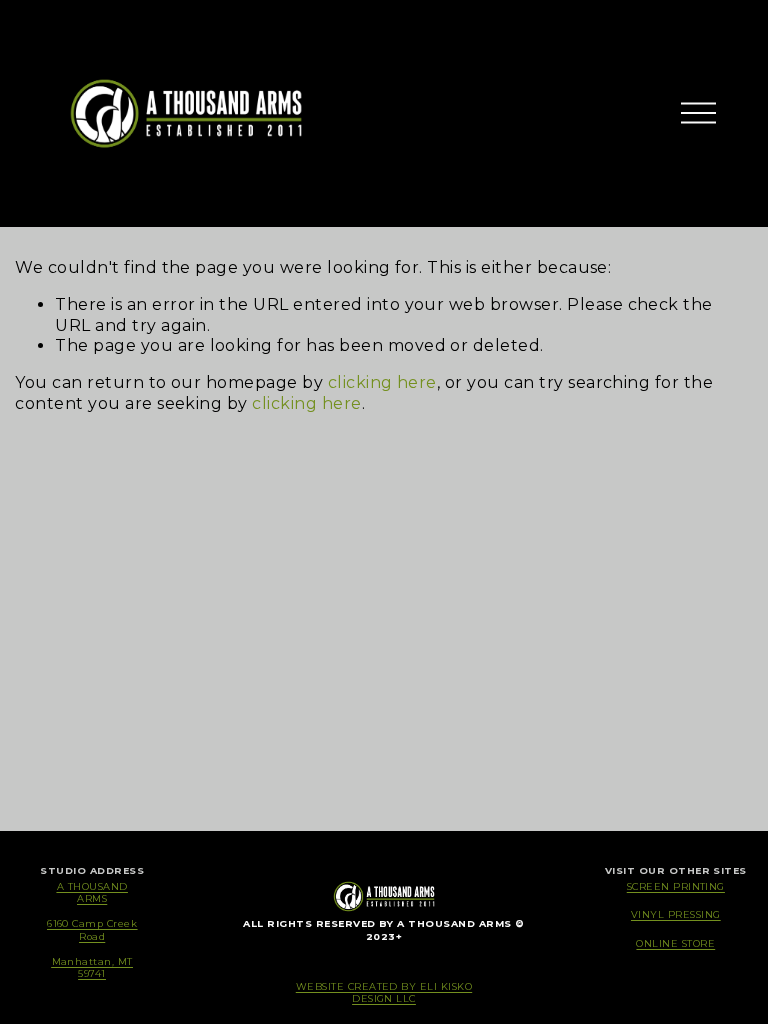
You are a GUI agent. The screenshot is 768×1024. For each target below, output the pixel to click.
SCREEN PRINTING (676, 886)
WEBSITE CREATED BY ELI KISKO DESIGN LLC (384, 992)
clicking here (382, 382)
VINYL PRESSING (676, 914)
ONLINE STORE (675, 943)
